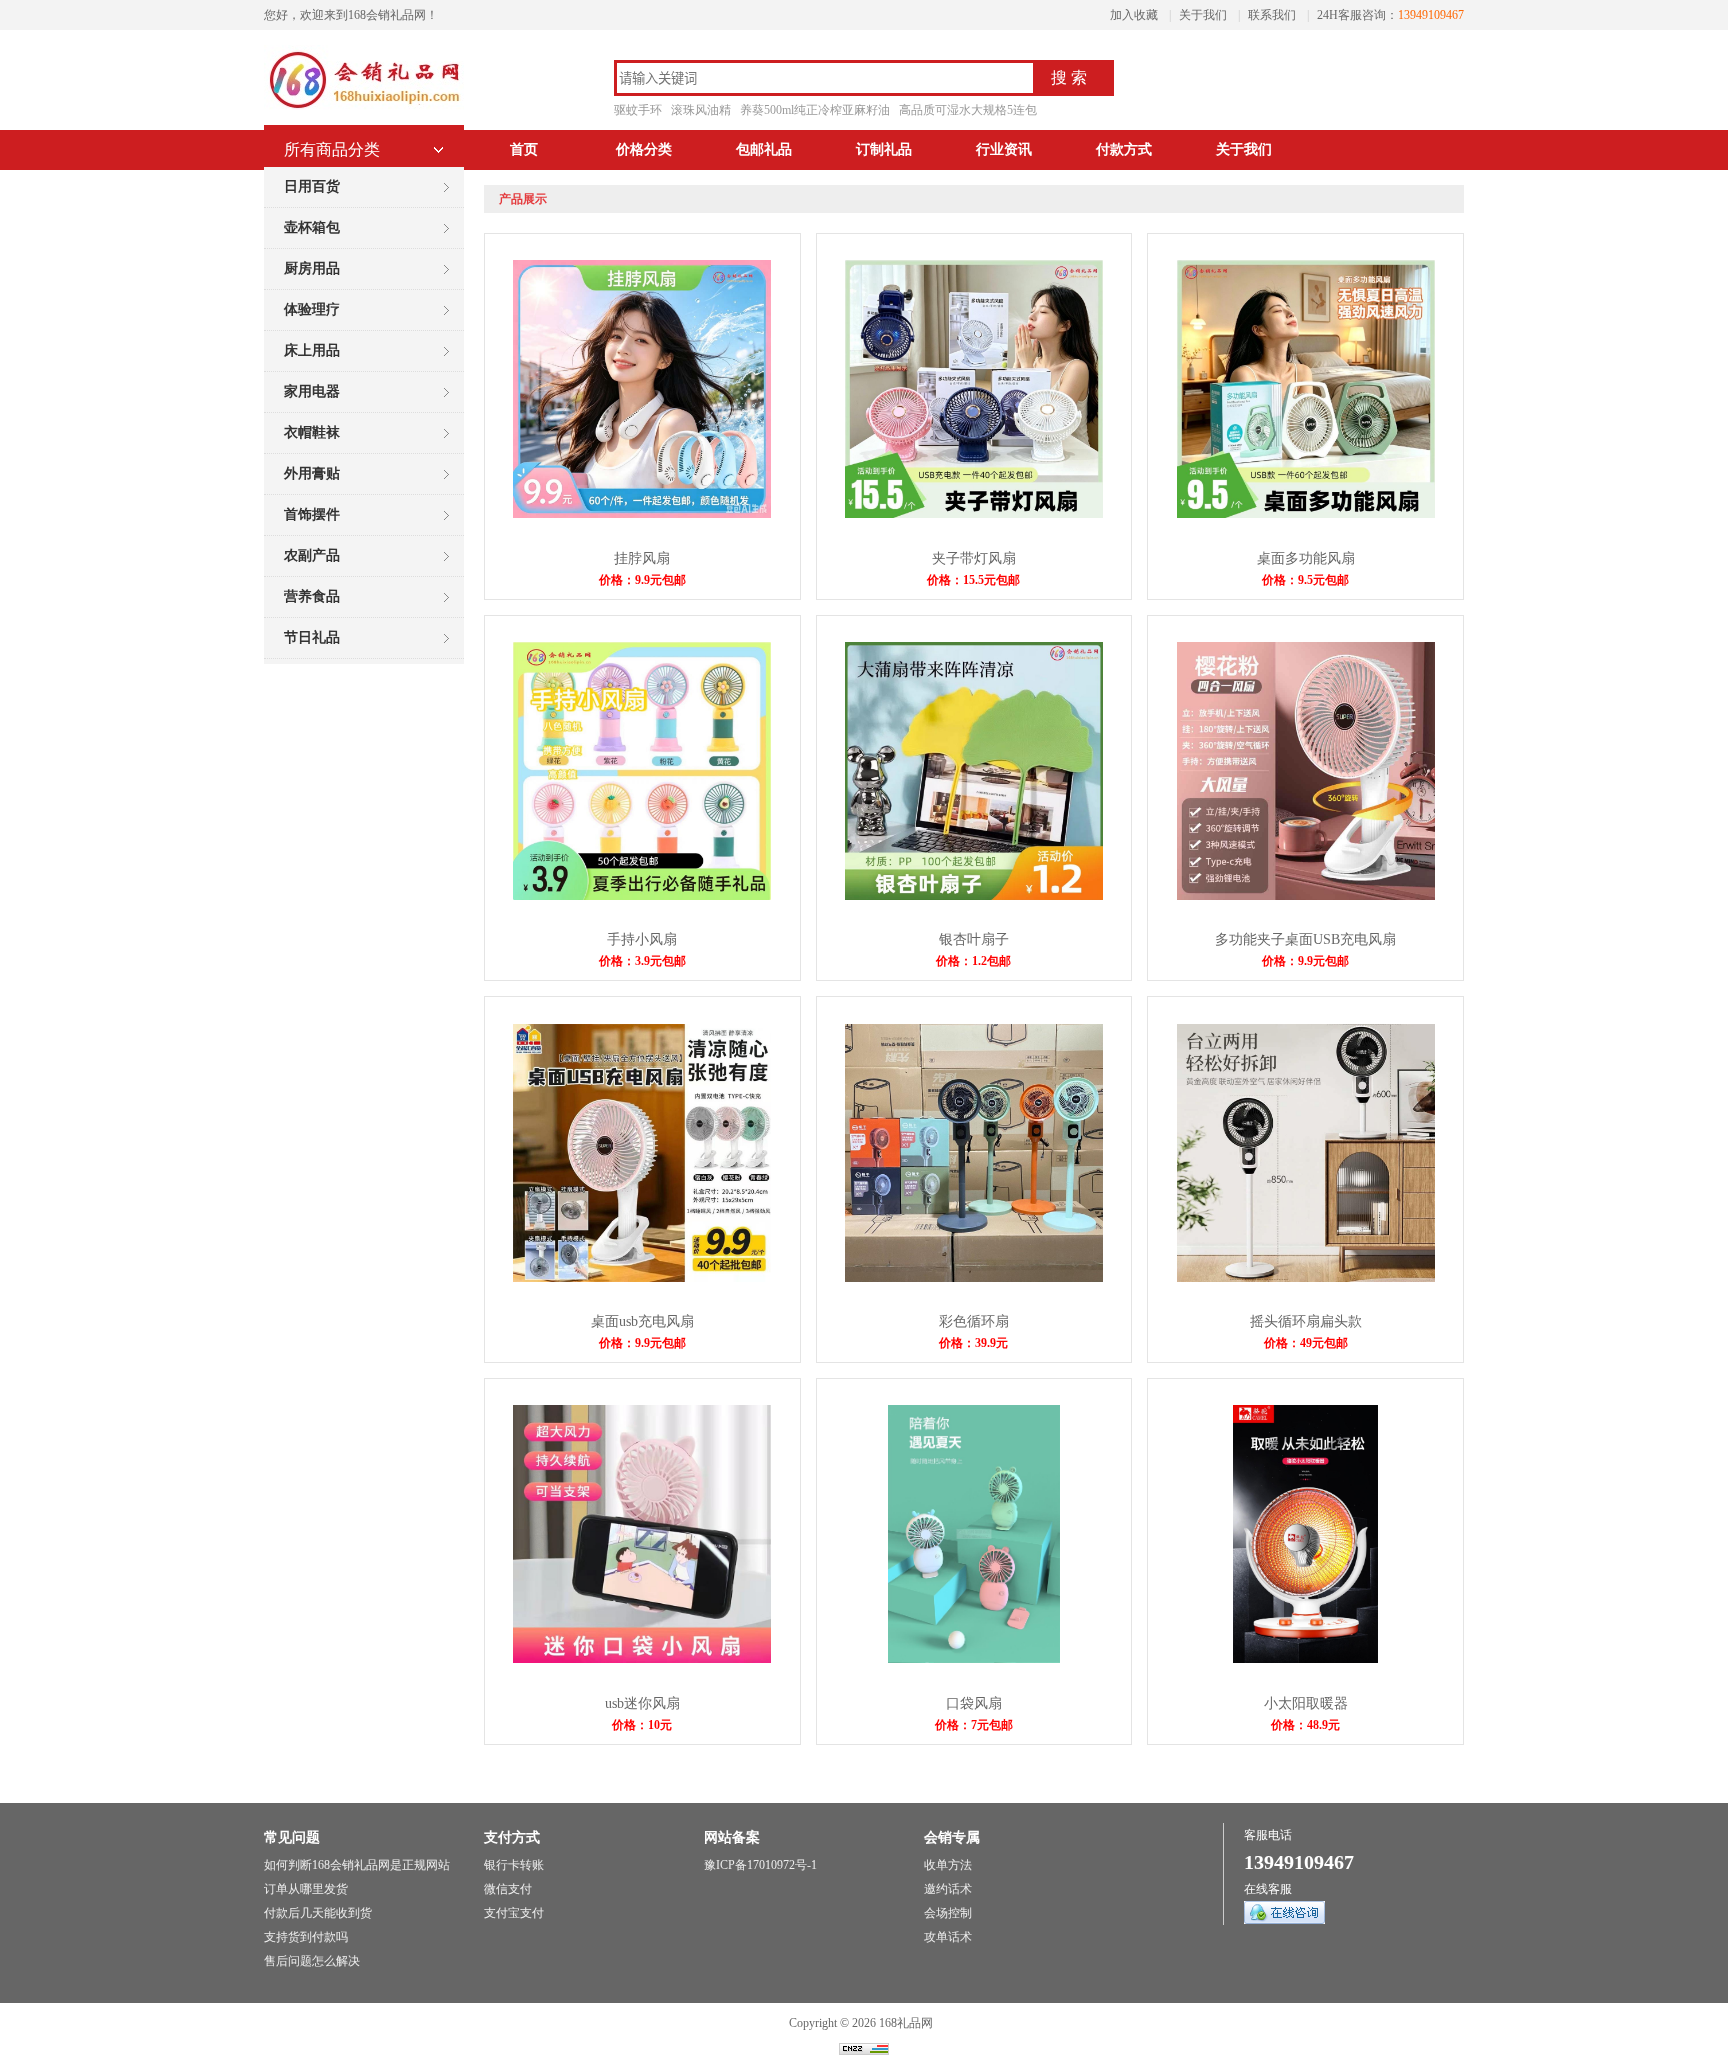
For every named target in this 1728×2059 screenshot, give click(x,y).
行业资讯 (1004, 149)
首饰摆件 (312, 514)
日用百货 (312, 186)
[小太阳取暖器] (1305, 1659)
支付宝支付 (514, 1913)
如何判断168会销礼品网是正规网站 (357, 1865)
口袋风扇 (974, 1703)
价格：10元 (642, 1725)
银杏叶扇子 (974, 939)
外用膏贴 (312, 473)
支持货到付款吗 (306, 1937)
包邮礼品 (764, 149)
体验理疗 (312, 309)
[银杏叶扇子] (974, 896)
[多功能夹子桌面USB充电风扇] (1306, 896)
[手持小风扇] (642, 896)
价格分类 (644, 149)
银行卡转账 (514, 1865)
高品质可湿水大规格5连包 (968, 110)
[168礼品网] (364, 110)
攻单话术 (948, 1937)
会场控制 (948, 1913)
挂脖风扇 (642, 558)
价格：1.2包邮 (973, 961)
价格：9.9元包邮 (642, 580)
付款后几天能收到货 (318, 1913)
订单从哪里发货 (306, 1889)
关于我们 (1203, 15)
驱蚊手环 (638, 110)
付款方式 (1124, 149)
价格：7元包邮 (974, 1725)
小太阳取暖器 (1306, 1703)
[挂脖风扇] (642, 514)
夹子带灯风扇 (974, 558)
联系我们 (1272, 15)
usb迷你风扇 (642, 1703)
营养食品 (312, 596)
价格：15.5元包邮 (973, 580)
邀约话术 (948, 1889)
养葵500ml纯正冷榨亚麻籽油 (815, 110)
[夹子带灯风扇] (974, 514)
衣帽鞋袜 (312, 432)
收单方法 (948, 1865)
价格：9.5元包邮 (1305, 580)
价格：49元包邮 (1306, 1343)
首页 (524, 149)
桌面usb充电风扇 (642, 1321)
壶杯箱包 (312, 227)
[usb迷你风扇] (642, 1659)
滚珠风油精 (701, 110)
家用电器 (312, 391)
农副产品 (312, 555)
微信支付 (508, 1889)
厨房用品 (312, 268)
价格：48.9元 (1305, 1725)
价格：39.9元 (973, 1343)
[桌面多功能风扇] (1306, 514)
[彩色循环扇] (974, 1278)
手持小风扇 (642, 939)
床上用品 (312, 350)
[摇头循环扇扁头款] (1306, 1278)
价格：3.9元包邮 (642, 961)
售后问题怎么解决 (312, 1961)
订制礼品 (884, 149)
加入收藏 (1134, 15)
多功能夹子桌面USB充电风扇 (1305, 939)
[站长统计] (864, 2051)
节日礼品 (312, 637)
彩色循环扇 (974, 1321)
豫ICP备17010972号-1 (760, 1865)
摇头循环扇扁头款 (1306, 1321)
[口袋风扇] (974, 1659)
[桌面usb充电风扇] (642, 1278)
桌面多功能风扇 (1306, 558)
